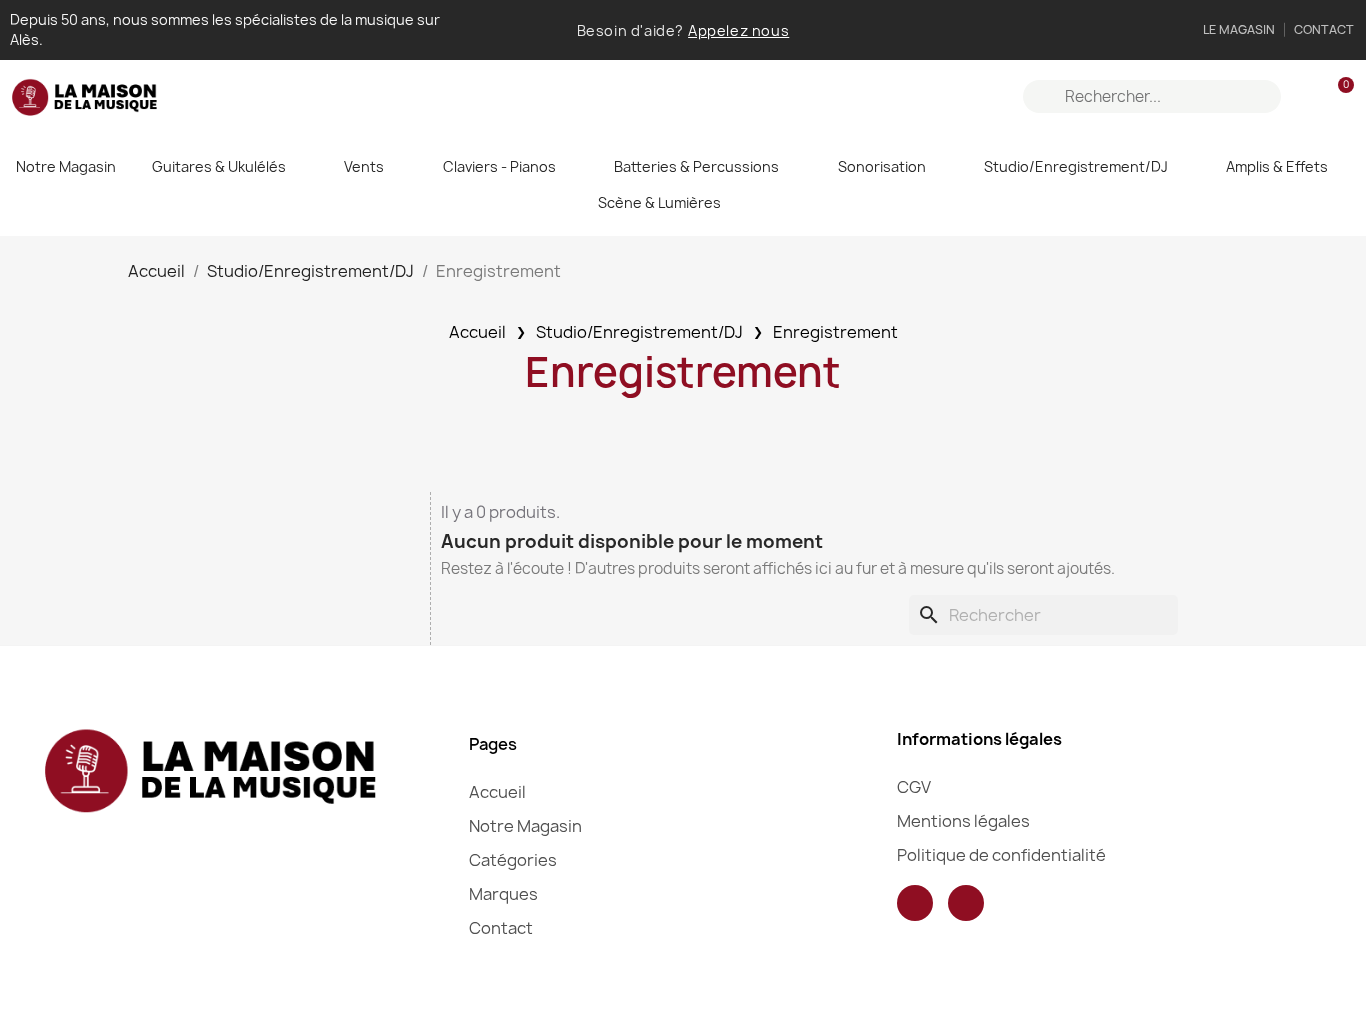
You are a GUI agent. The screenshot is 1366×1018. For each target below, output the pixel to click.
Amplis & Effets (1277, 166)
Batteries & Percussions (696, 166)
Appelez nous (738, 30)
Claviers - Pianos (499, 166)
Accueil (477, 332)
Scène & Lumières (659, 202)
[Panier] (1337, 96)
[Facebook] (915, 903)
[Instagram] (966, 903)
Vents (364, 166)
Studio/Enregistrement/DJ (1076, 166)
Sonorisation (882, 166)
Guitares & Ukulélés (219, 166)
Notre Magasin (66, 166)
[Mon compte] (1303, 97)
